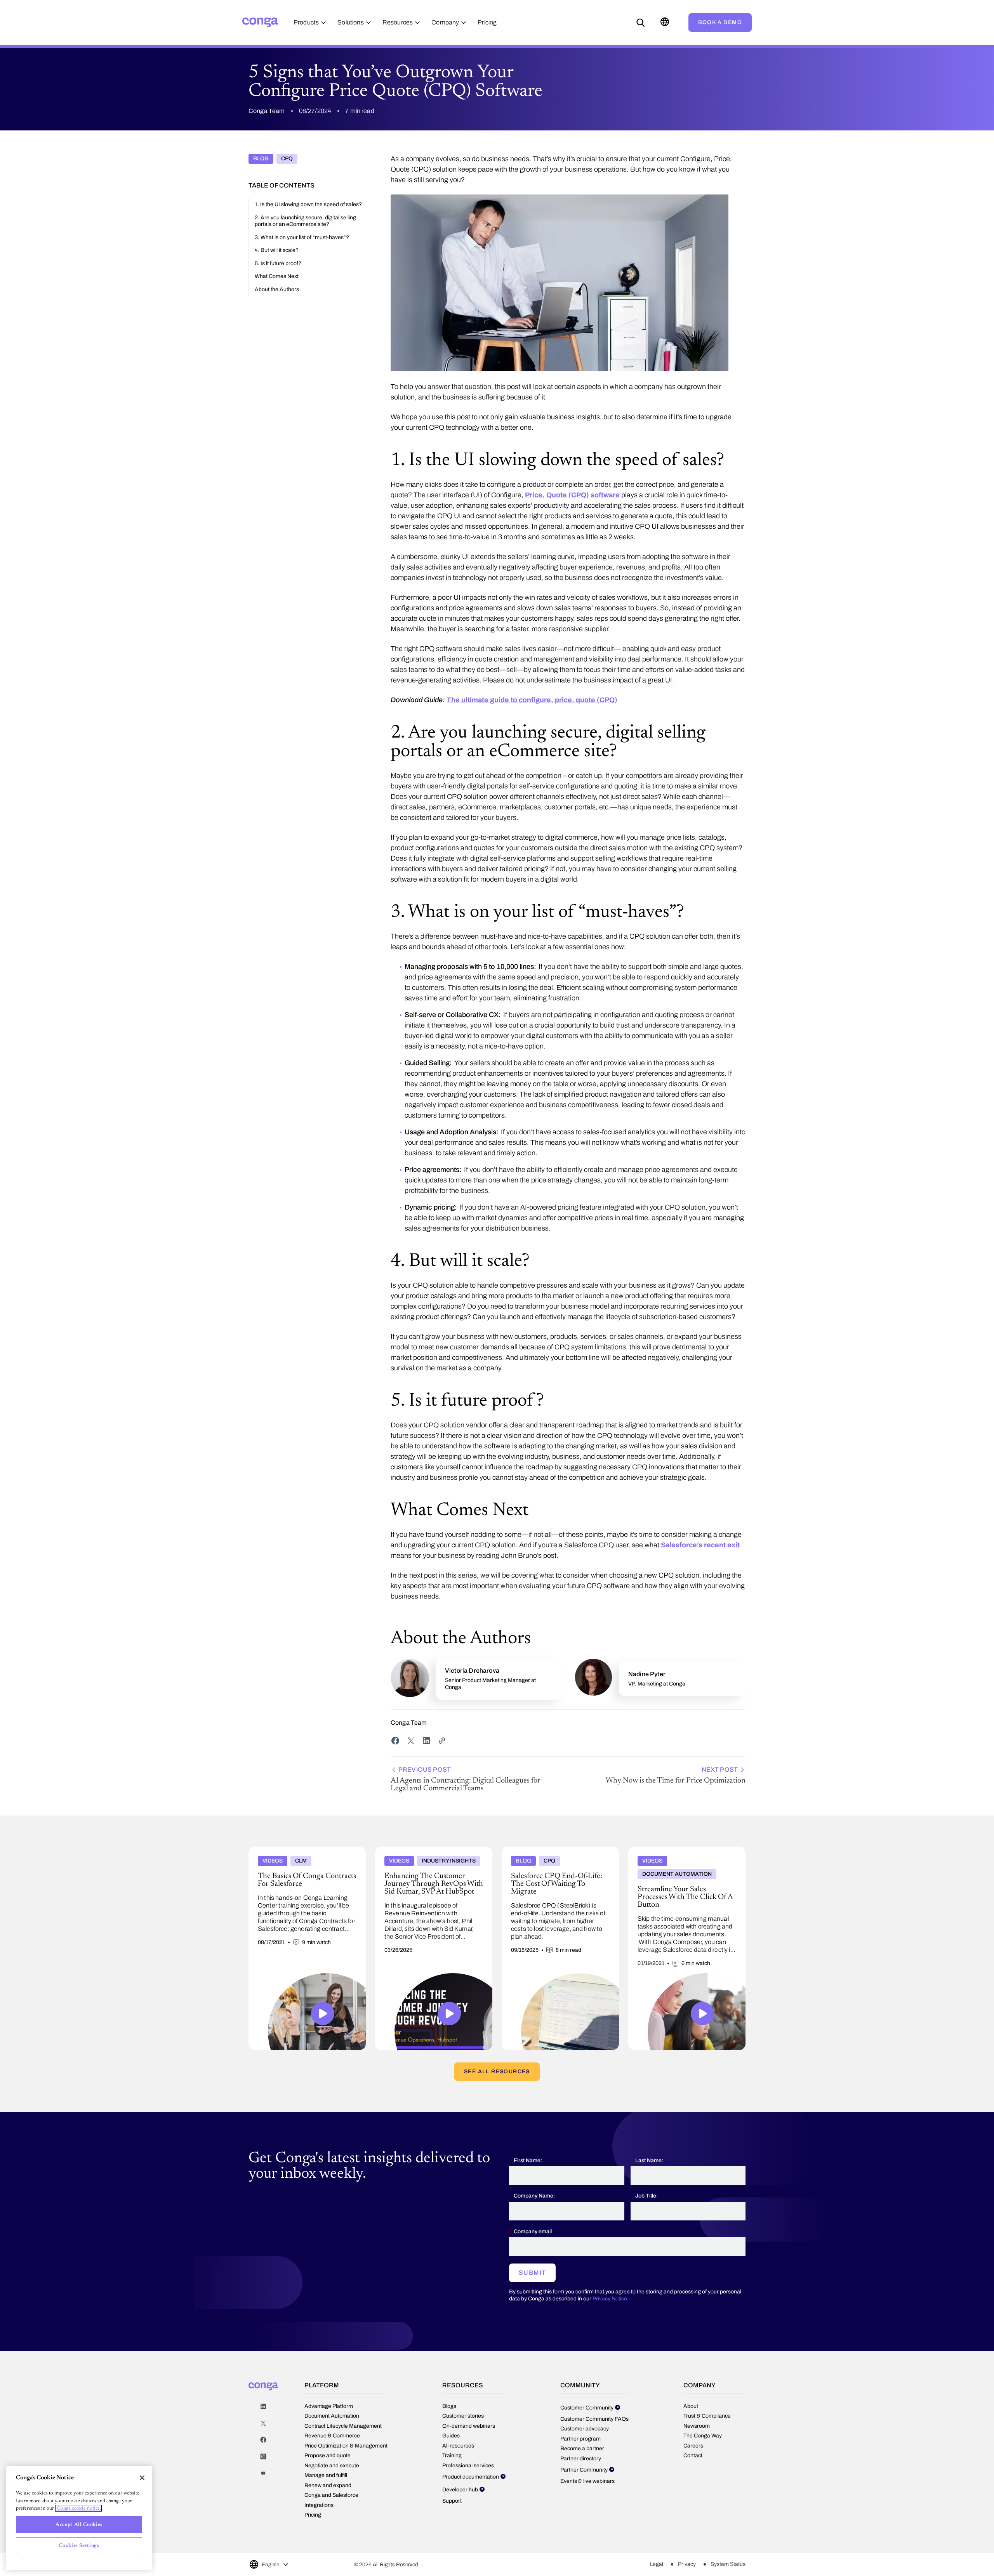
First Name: (528, 2160)
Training (452, 2455)
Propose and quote (328, 2455)
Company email (533, 2231)
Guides (451, 2436)
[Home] (260, 22)
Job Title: (646, 2196)
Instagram (263, 2457)
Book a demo (720, 22)
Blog (261, 159)
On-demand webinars (469, 2426)
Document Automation (332, 2416)
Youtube (263, 2473)
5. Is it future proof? (278, 263)
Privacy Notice (610, 2299)
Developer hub (460, 2490)
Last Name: (649, 2160)
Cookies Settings (79, 2546)
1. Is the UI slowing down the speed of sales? (308, 204)
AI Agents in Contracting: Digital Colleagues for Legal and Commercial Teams (466, 1779)
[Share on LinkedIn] (426, 1741)
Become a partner (582, 2448)
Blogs (449, 2406)
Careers (693, 2446)
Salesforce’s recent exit (700, 1545)
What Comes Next (277, 276)
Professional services (468, 2466)
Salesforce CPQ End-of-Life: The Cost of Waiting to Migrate (553, 1853)
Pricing (313, 2515)
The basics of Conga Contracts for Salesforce (306, 1850)
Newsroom (697, 2426)
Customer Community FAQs (594, 2419)
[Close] (142, 2478)
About (691, 2406)
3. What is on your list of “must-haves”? (302, 237)
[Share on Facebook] (395, 1741)
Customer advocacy (585, 2429)
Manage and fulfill (326, 2475)
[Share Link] (442, 1741)
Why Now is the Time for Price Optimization (676, 1775)
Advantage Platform (329, 2406)
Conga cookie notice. (78, 2508)
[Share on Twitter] (411, 1741)
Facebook (263, 2440)
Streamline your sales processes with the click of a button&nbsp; (686, 1853)
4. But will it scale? (277, 250)
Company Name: (534, 2196)
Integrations (319, 2505)
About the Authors (277, 289)
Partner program (580, 2439)
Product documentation (471, 2477)
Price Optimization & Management (346, 2446)
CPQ (287, 159)
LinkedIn (263, 2407)
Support (452, 2501)
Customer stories (463, 2416)
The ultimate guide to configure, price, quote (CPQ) (532, 700)
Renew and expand (328, 2485)
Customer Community (587, 2408)
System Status (728, 2564)
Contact (693, 2455)
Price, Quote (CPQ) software (572, 495)
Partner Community (584, 2470)
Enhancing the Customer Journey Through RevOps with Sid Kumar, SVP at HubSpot (430, 1853)
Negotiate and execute (332, 2466)
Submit (532, 2273)
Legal (657, 2564)
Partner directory (581, 2459)
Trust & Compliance (707, 2416)
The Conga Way (703, 2436)
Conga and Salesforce (331, 2495)
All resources (458, 2446)
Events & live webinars (587, 2481)
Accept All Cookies (79, 2525)
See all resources (497, 2072)
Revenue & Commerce (332, 2436)
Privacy (687, 2564)
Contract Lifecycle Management (343, 2426)
